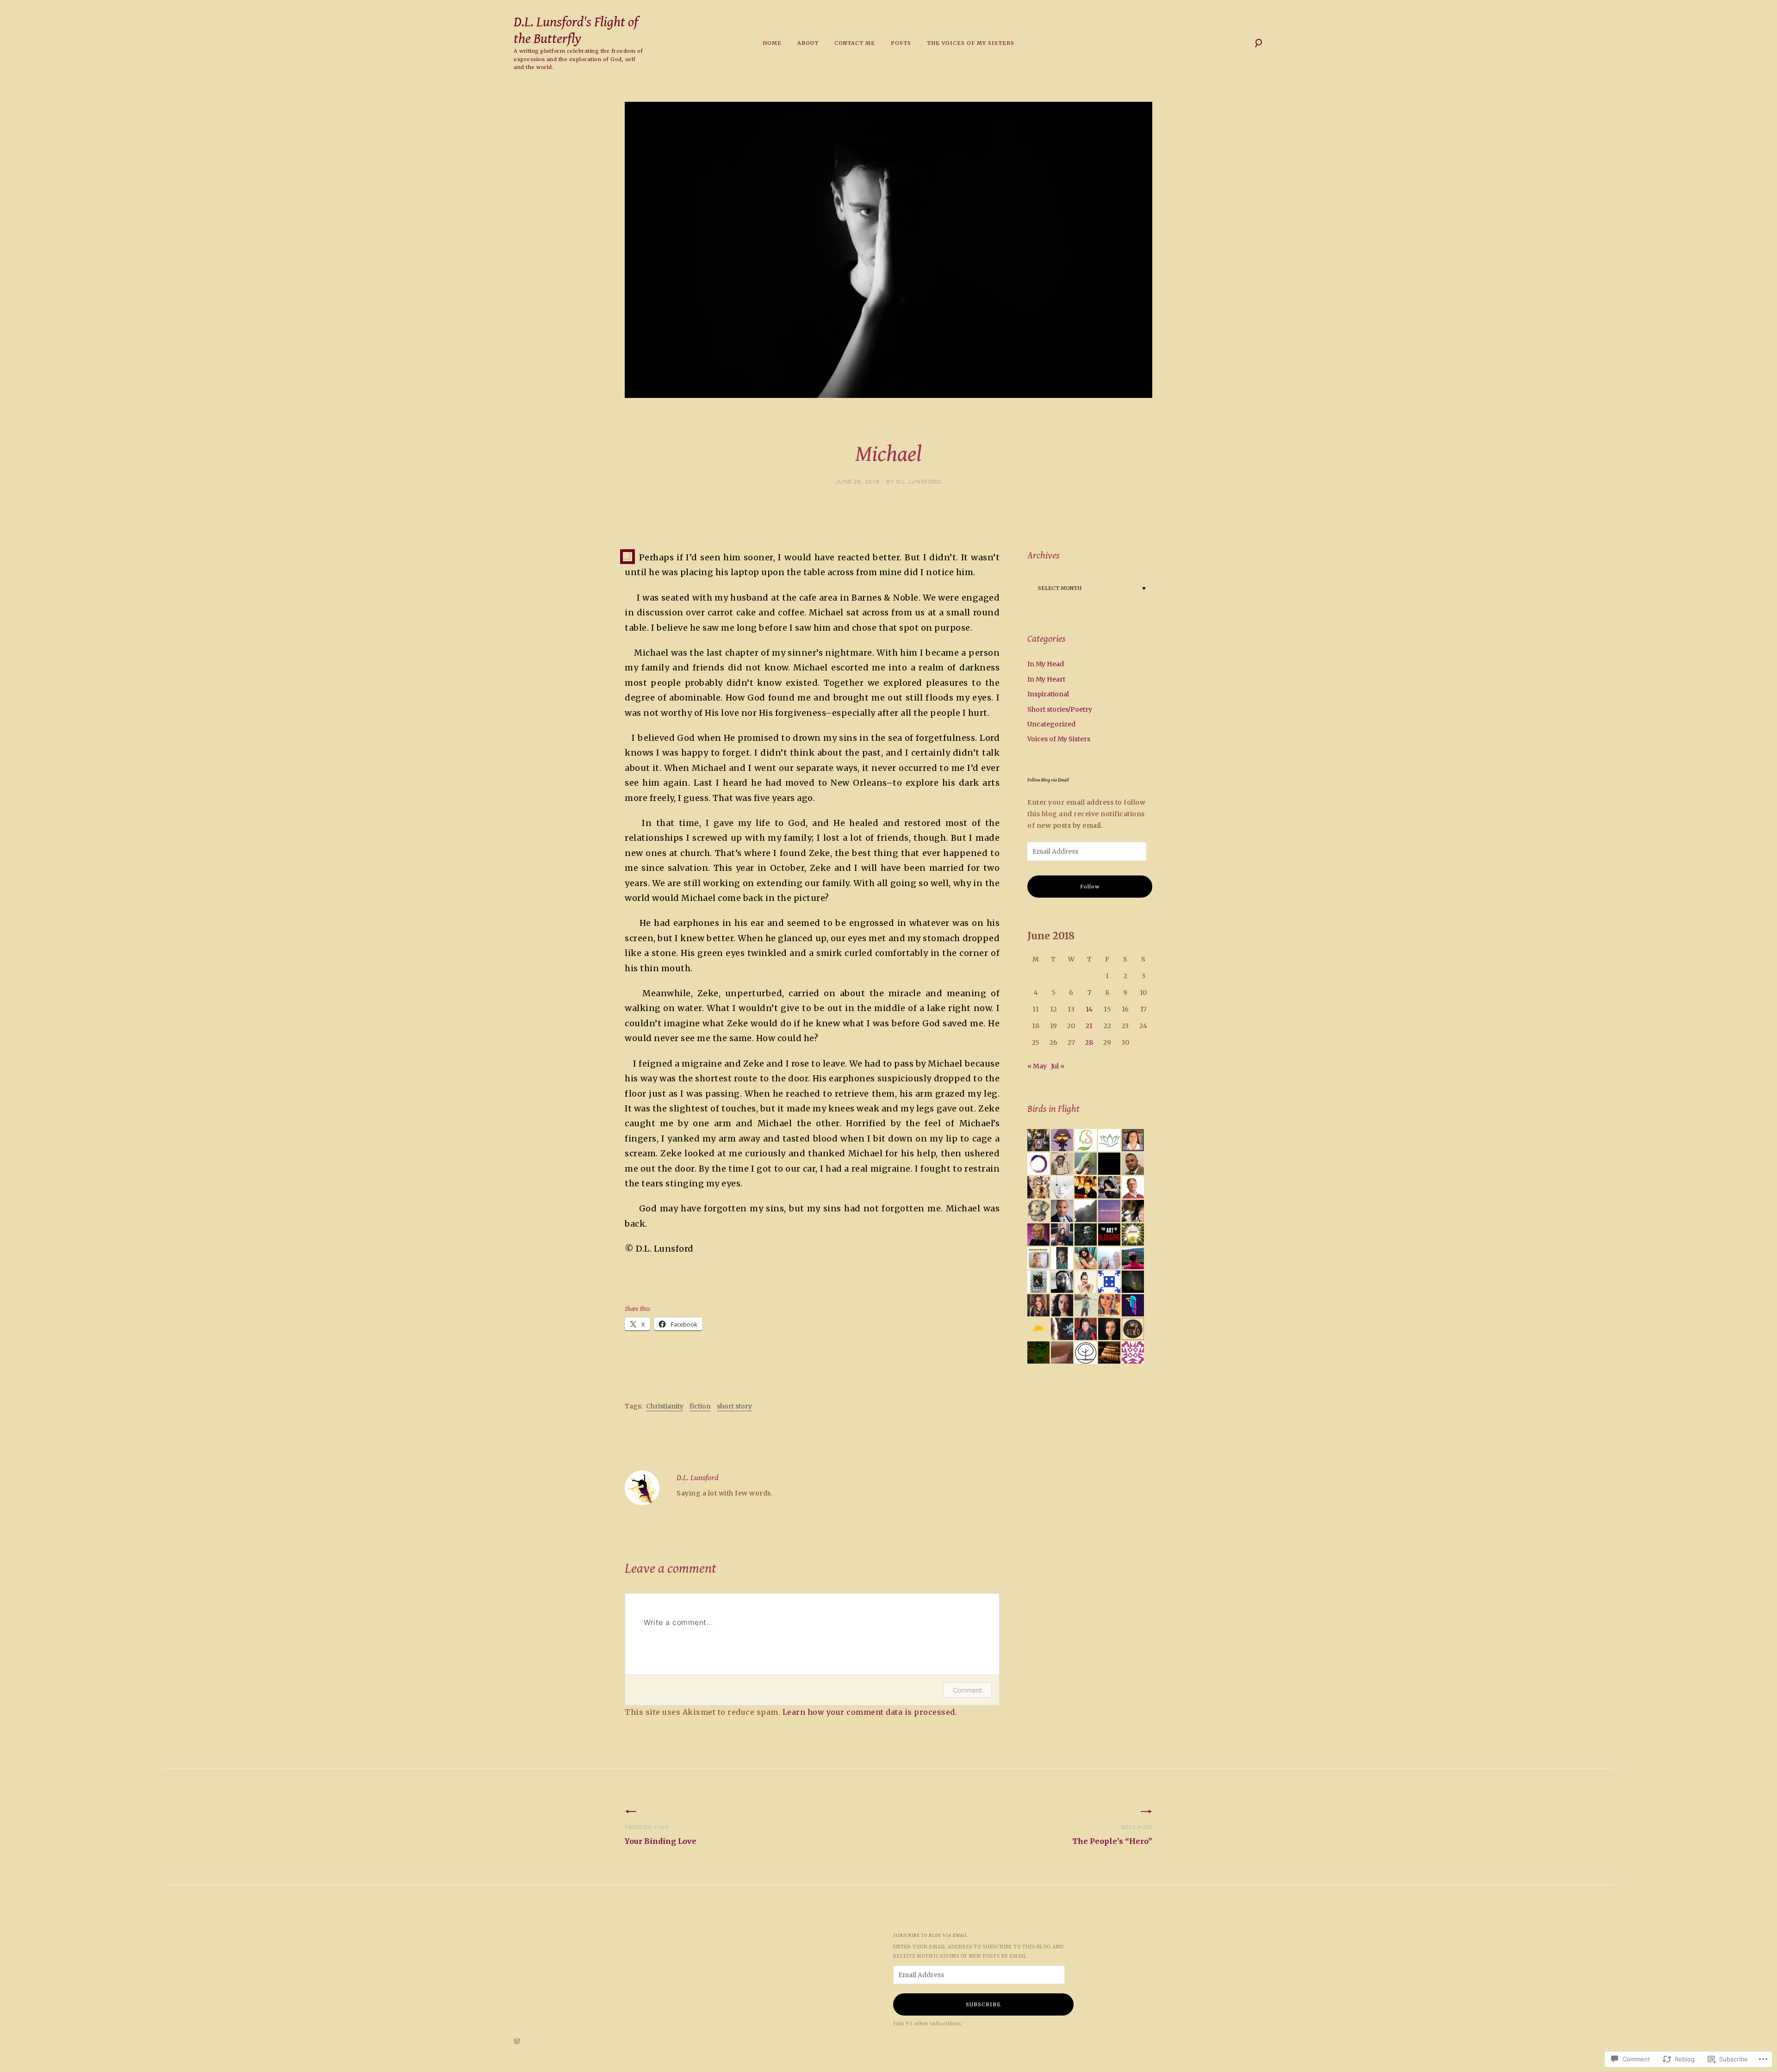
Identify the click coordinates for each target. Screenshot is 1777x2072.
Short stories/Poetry (1060, 709)
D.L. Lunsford (919, 482)
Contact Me (855, 43)
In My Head (1046, 664)
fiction (700, 1406)
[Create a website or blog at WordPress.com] (517, 2042)
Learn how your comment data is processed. (870, 1712)
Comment (967, 1690)
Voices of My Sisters (1059, 739)
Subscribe (983, 2004)
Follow (1090, 887)
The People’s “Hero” (1112, 1835)
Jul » (1058, 1066)
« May (1037, 1066)
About (808, 43)
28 (1089, 1042)
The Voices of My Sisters (971, 43)
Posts (901, 43)
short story (734, 1406)
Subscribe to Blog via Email (930, 1935)
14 (1089, 1009)
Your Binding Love (661, 1835)
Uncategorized (1051, 724)
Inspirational (1048, 694)
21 (1089, 1026)
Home (772, 43)
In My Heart (1046, 679)
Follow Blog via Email (1048, 780)
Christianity (665, 1406)
